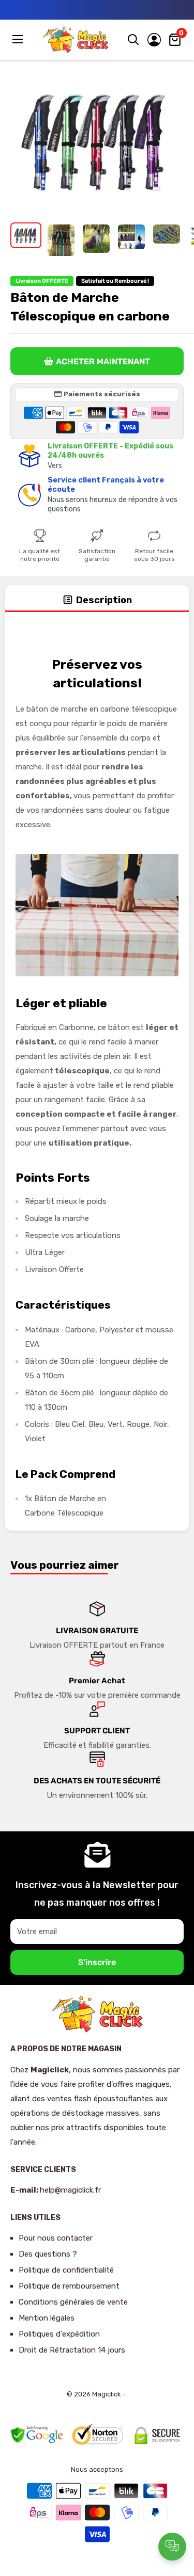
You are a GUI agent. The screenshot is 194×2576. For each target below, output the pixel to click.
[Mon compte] (154, 40)
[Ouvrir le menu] (19, 39)
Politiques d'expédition (59, 2334)
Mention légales (47, 2318)
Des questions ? (48, 2254)
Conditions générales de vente (73, 2302)
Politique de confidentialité (66, 2270)
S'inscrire (97, 1962)
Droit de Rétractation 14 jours (72, 2350)
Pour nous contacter (56, 2238)
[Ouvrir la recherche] (133, 40)
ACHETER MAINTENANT (103, 361)
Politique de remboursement (69, 2286)
